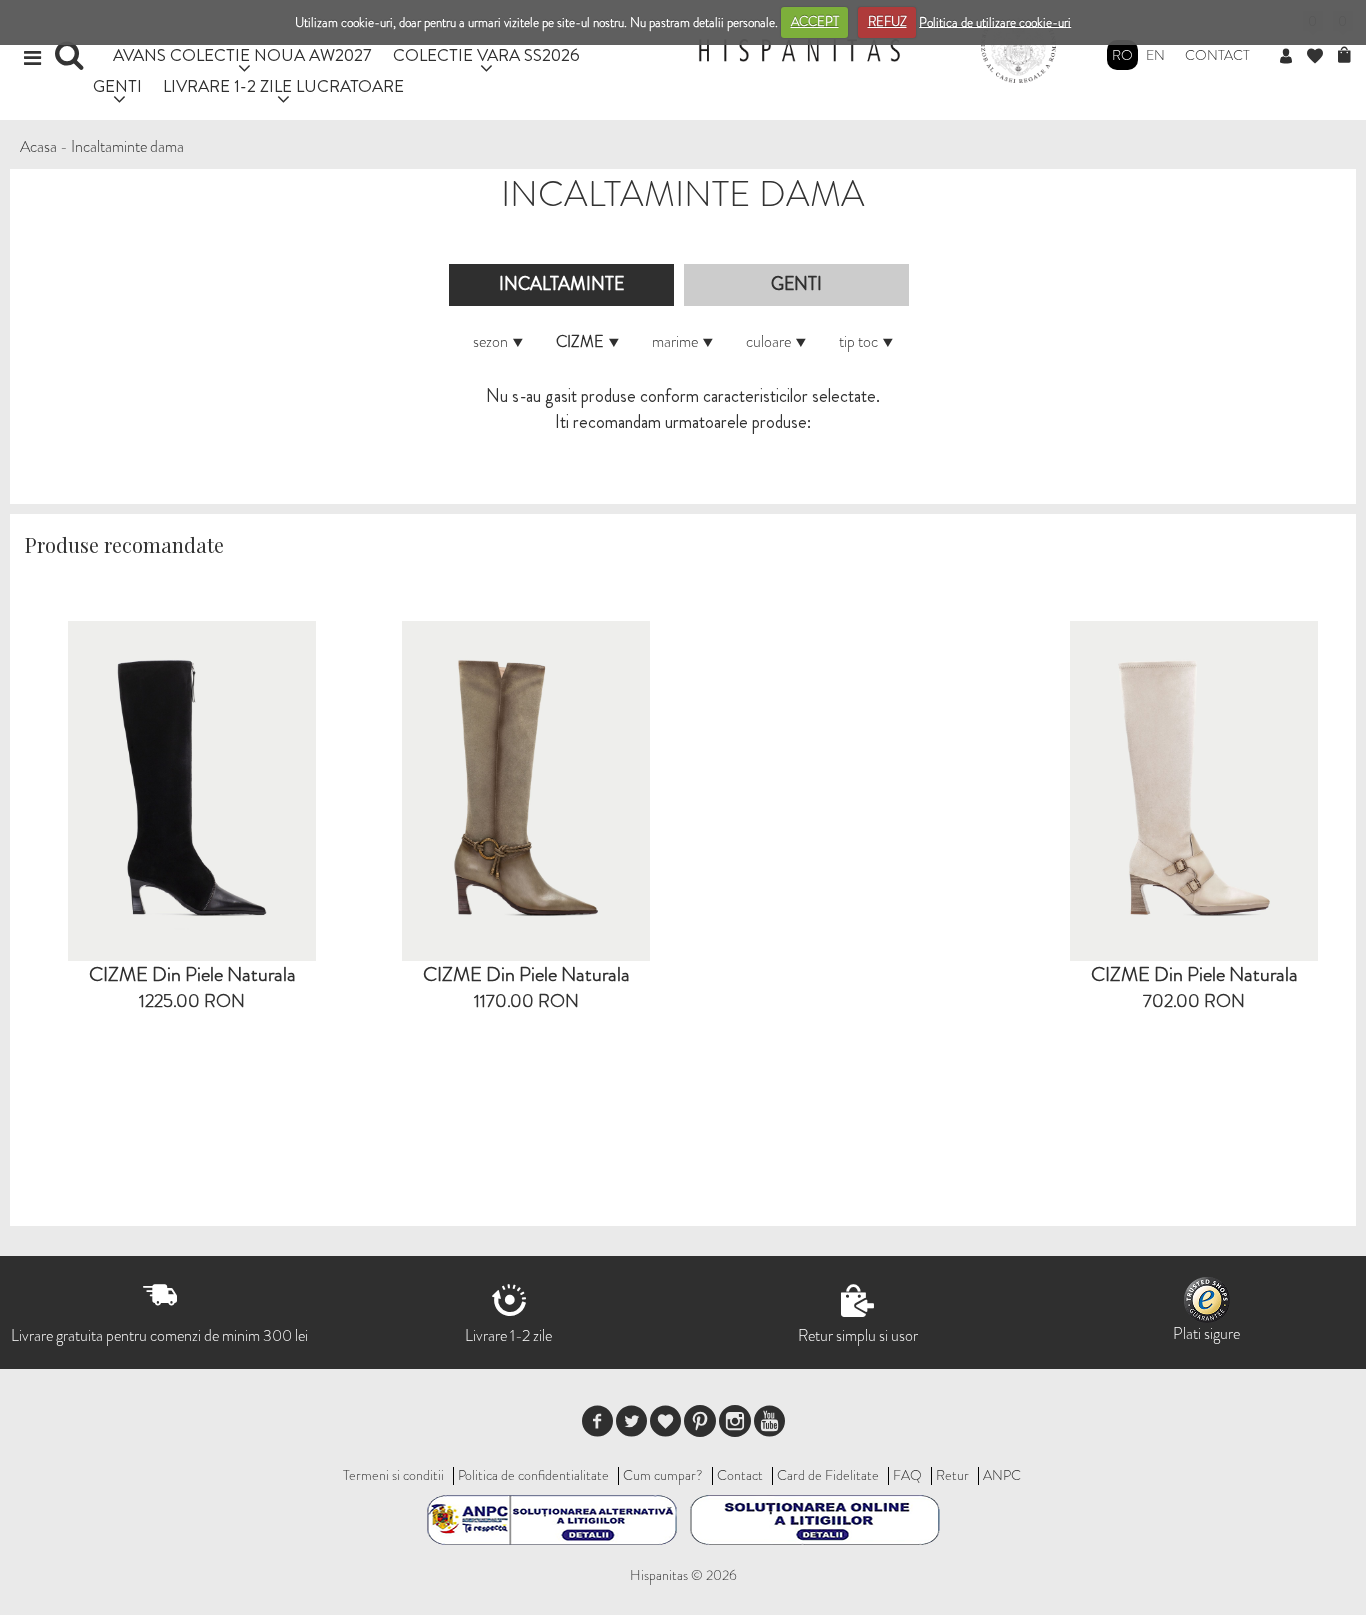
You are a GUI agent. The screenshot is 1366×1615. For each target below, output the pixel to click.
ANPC (1002, 1475)
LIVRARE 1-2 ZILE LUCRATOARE (283, 85)
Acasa (38, 146)
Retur (952, 1475)
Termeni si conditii (393, 1475)
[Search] (71, 62)
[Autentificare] (1293, 57)
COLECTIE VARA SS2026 (486, 54)
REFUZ (887, 21)
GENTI (117, 85)
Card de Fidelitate (828, 1475)
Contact (1217, 55)
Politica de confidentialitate (533, 1475)
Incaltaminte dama (127, 146)
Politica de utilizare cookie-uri (995, 21)
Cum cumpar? (663, 1475)
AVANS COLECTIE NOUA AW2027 (242, 54)
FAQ (907, 1475)
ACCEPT (815, 21)
